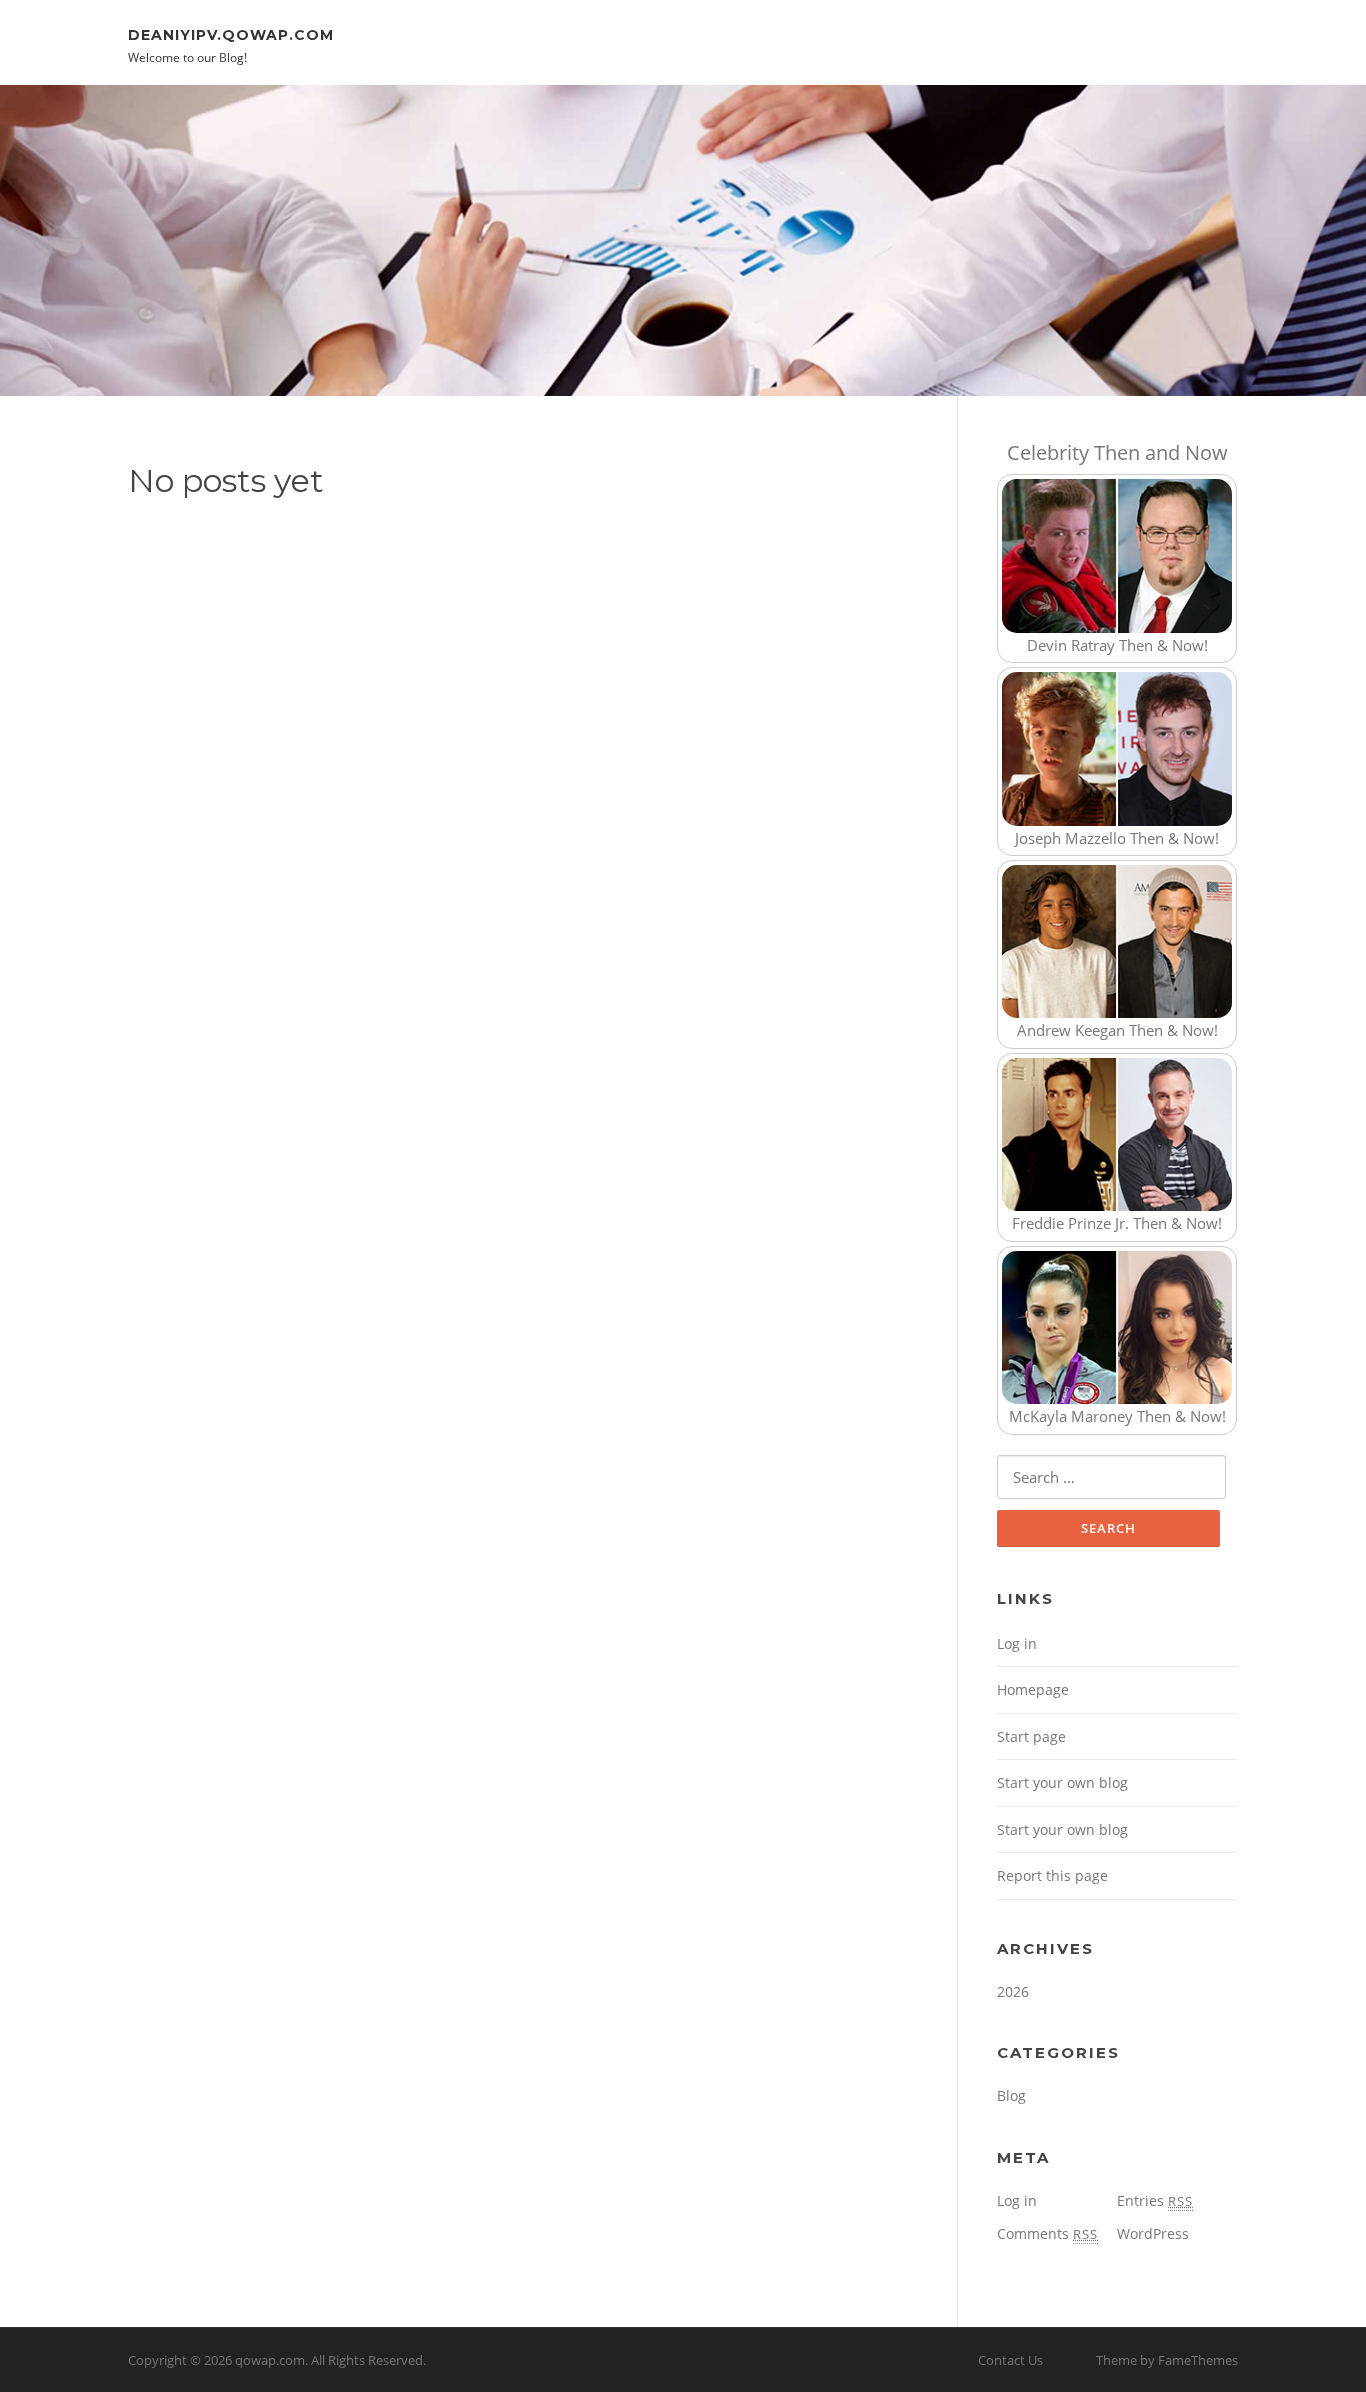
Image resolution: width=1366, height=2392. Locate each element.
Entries (1155, 2200)
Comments (1047, 2233)
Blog (1011, 2095)
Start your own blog (1062, 1782)
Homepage (1033, 1689)
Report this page (1052, 1875)
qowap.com (270, 2360)
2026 (1013, 1991)
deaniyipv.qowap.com (231, 34)
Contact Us (1010, 2360)
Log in (1017, 1643)
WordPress (1153, 2233)
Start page (1031, 1736)
